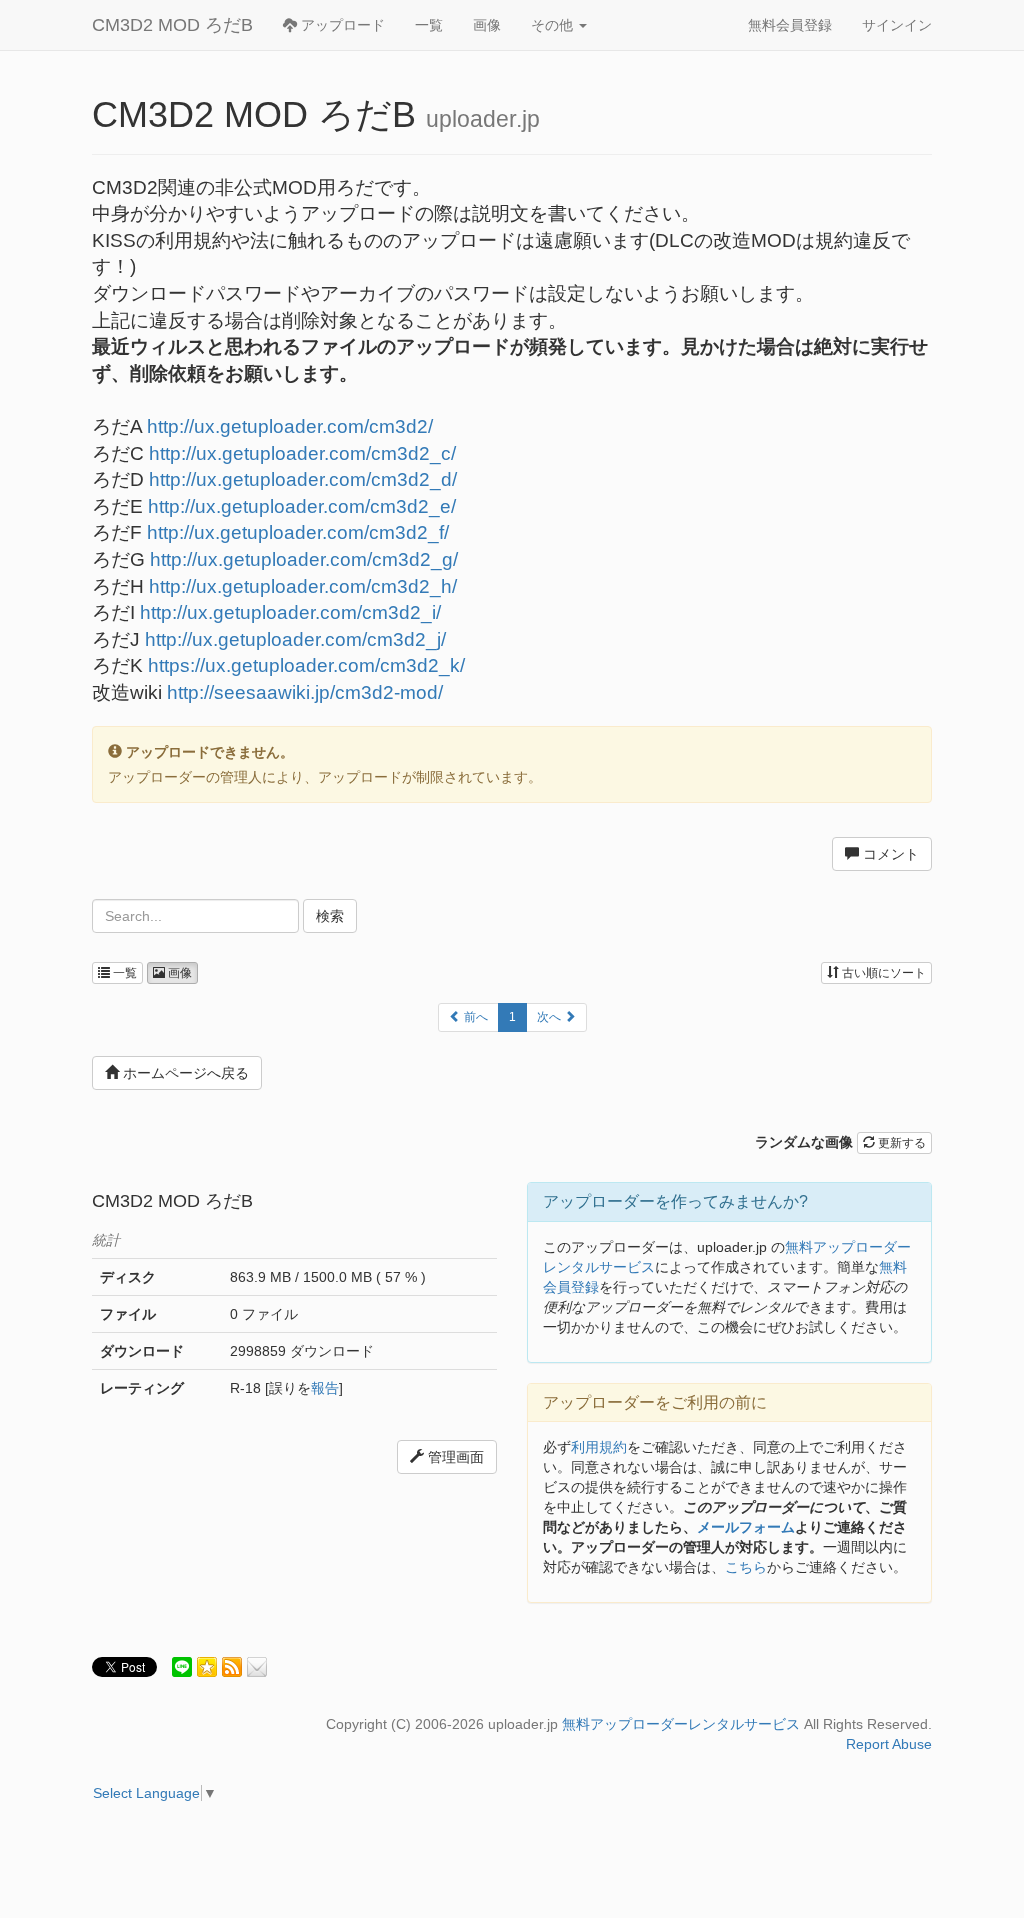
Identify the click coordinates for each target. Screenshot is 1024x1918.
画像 (487, 25)
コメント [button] (889, 854)
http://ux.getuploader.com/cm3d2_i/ (290, 612)
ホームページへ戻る (184, 1073)
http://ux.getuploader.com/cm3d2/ (290, 426)
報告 (325, 1388)
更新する (900, 1143)
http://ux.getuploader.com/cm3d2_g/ (304, 559)
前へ (474, 1017)
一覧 (429, 25)
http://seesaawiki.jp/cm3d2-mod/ (305, 692)
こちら (746, 1567)
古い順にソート (882, 973)
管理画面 (454, 1457)
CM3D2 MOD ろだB (172, 25)
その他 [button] (554, 25)
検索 (330, 916)
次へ (550, 1017)
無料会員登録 (790, 25)
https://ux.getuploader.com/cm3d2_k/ (306, 665)
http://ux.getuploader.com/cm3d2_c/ (302, 453)
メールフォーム (746, 1527)
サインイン (897, 25)
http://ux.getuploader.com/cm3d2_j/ (295, 639)
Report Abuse (889, 1744)
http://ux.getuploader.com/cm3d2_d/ (303, 479)
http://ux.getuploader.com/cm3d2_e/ (302, 506)
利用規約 (599, 1447)
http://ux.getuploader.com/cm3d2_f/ (298, 532)
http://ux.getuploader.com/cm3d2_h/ (303, 586)
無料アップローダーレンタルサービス (681, 1724)
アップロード (341, 25)
